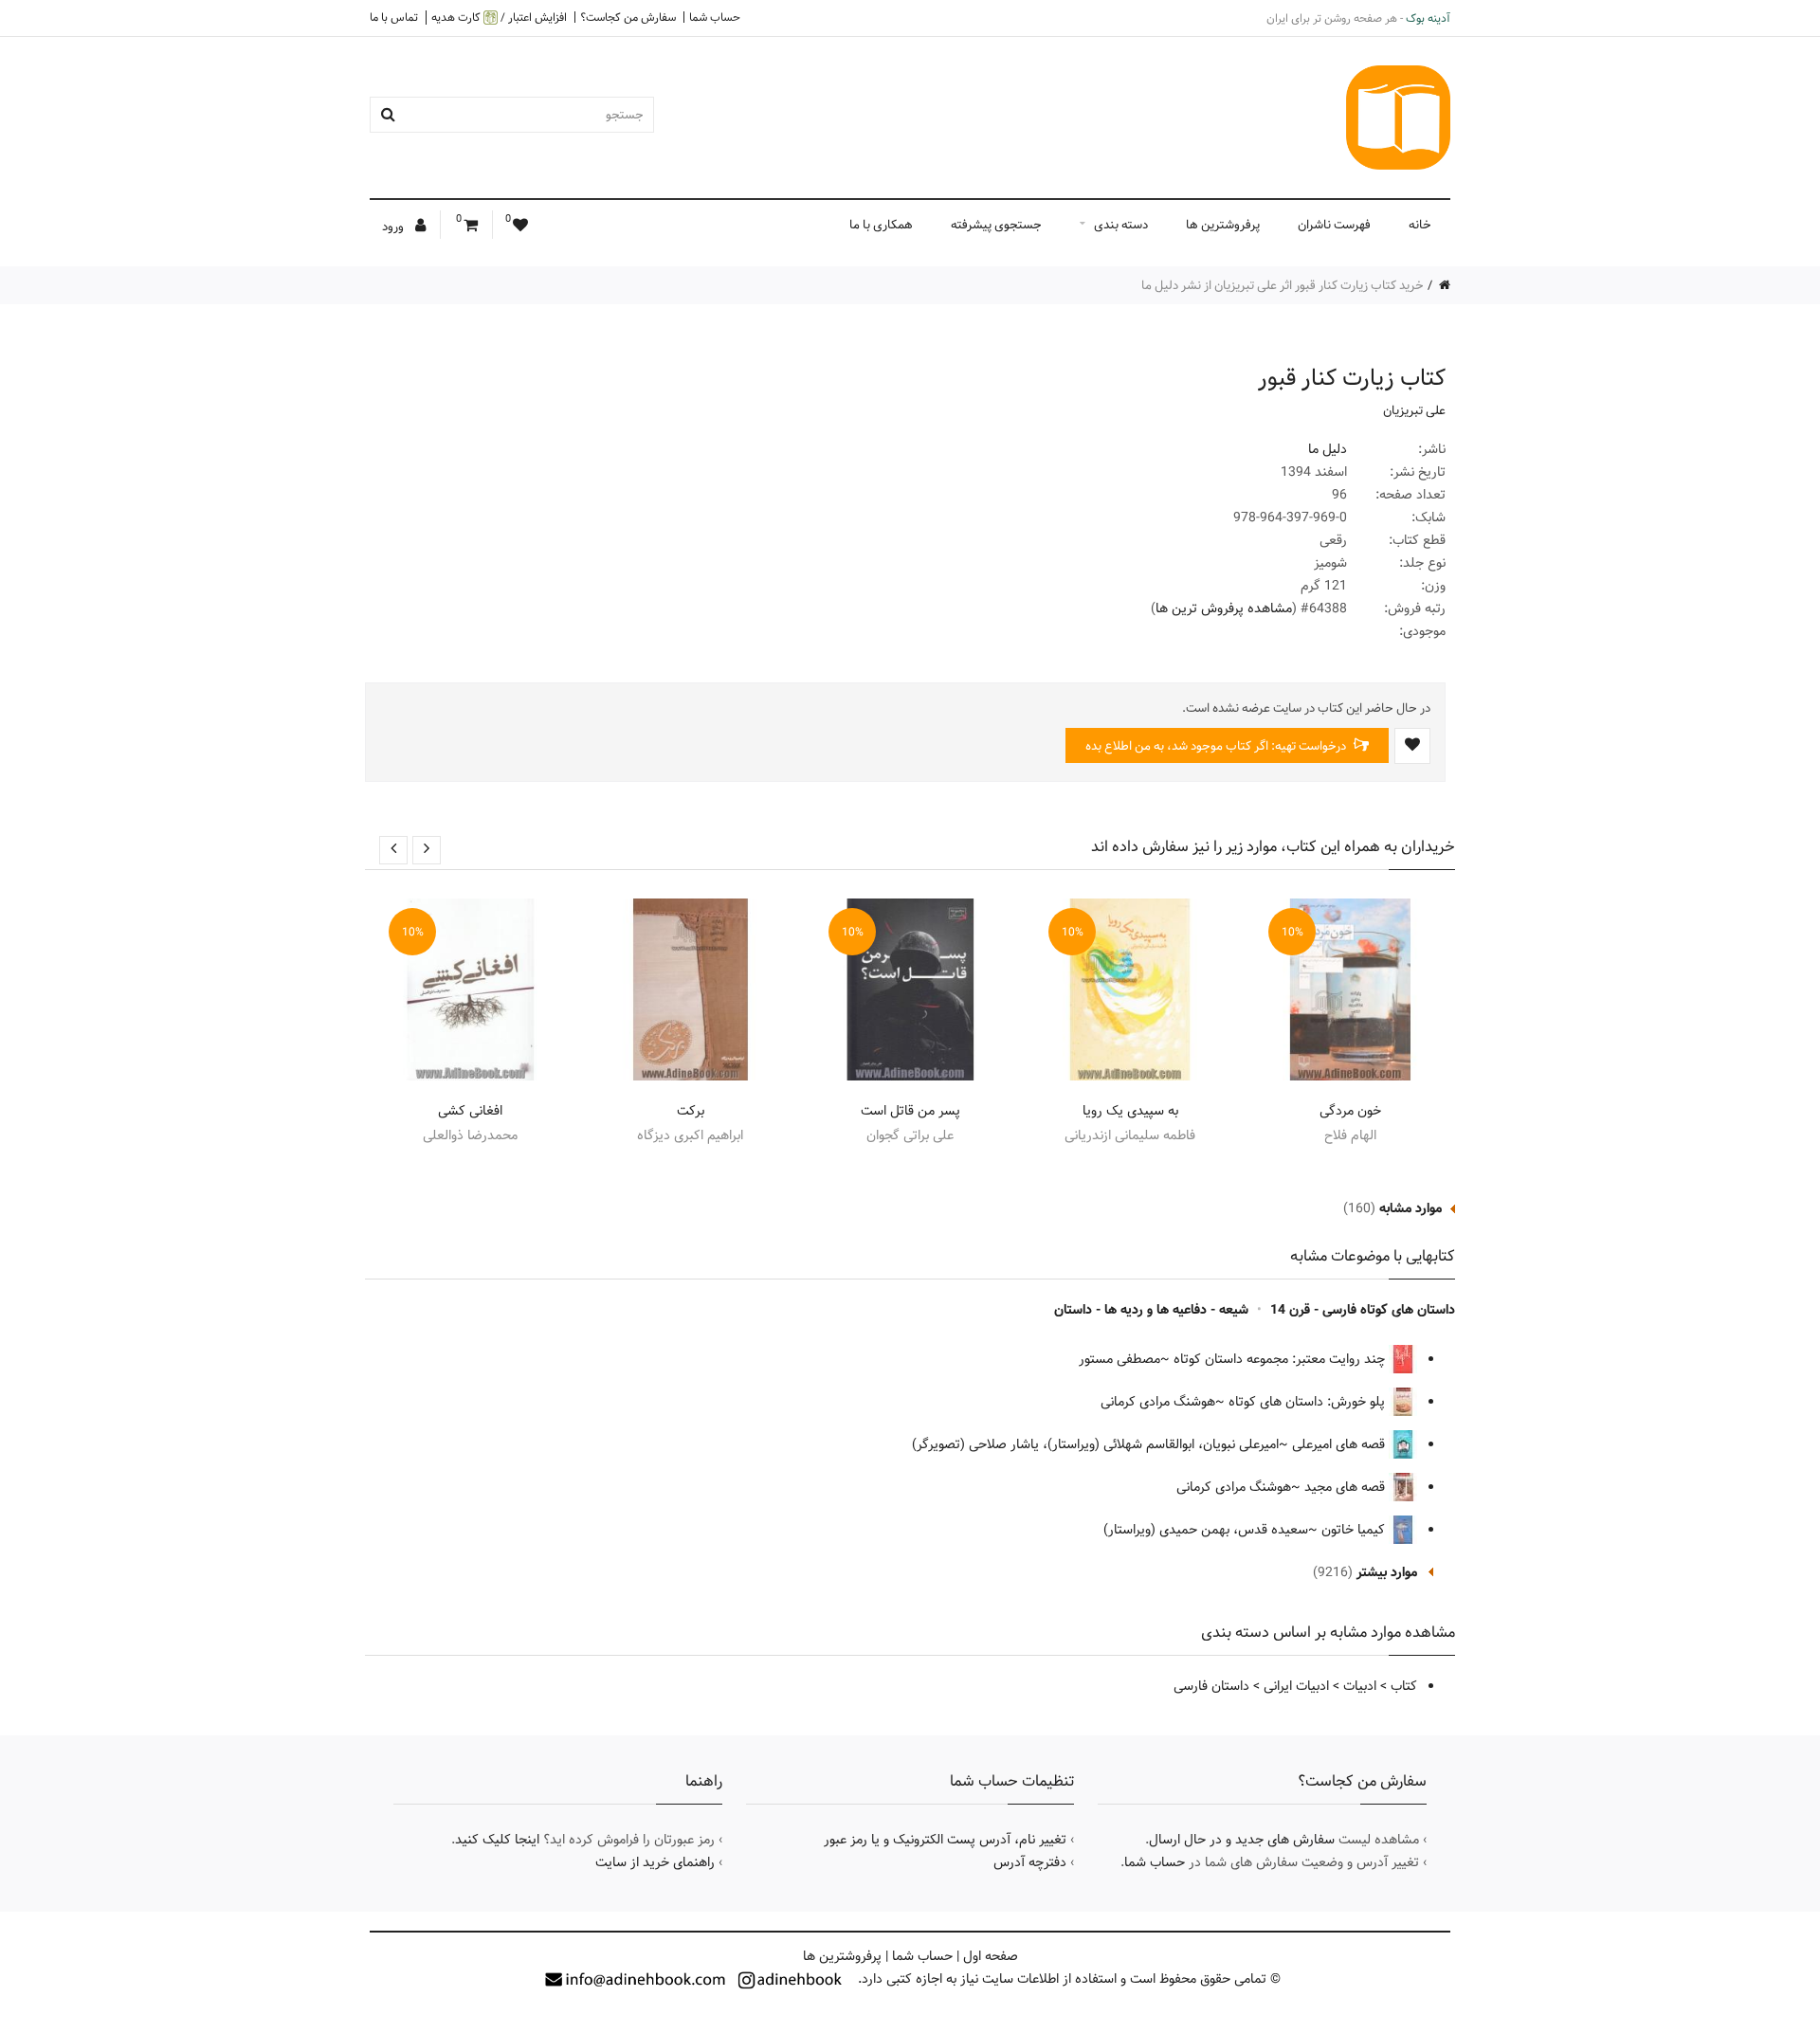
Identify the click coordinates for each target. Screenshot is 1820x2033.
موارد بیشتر (1387, 1572)
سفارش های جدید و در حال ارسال (1242, 1840)
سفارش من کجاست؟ (628, 17)
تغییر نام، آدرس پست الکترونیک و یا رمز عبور (945, 1840)
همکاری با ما (881, 225)
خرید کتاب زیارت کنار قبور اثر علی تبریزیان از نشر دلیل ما (1283, 285)
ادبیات (1360, 1686)
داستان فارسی (1211, 1686)
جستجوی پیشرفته (996, 225)
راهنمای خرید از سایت (655, 1862)
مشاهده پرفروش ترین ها (1224, 608)
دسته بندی (1121, 225)
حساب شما (715, 17)
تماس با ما (394, 17)
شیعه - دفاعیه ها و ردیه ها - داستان (1151, 1310)
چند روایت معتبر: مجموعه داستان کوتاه (1281, 1359)
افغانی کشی (470, 1111)
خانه (1420, 225)
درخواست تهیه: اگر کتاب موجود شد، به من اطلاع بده (1217, 746)
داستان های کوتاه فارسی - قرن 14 (1363, 1310)
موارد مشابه (1410, 1208)
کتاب (1404, 1686)
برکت (691, 1111)
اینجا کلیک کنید (497, 1840)
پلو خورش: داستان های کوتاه (1309, 1402)
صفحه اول (991, 1956)
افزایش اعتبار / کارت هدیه (499, 18)
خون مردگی (1350, 1111)
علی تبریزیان (1414, 410)
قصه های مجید (1347, 1487)
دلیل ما (1328, 449)
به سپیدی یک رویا (1130, 1111)
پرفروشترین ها (1223, 225)
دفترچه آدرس (1030, 1862)
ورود (394, 227)
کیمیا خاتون (1355, 1530)
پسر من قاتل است (910, 1111)
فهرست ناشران (1334, 225)
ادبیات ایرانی (1296, 1686)
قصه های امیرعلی (1340, 1444)
